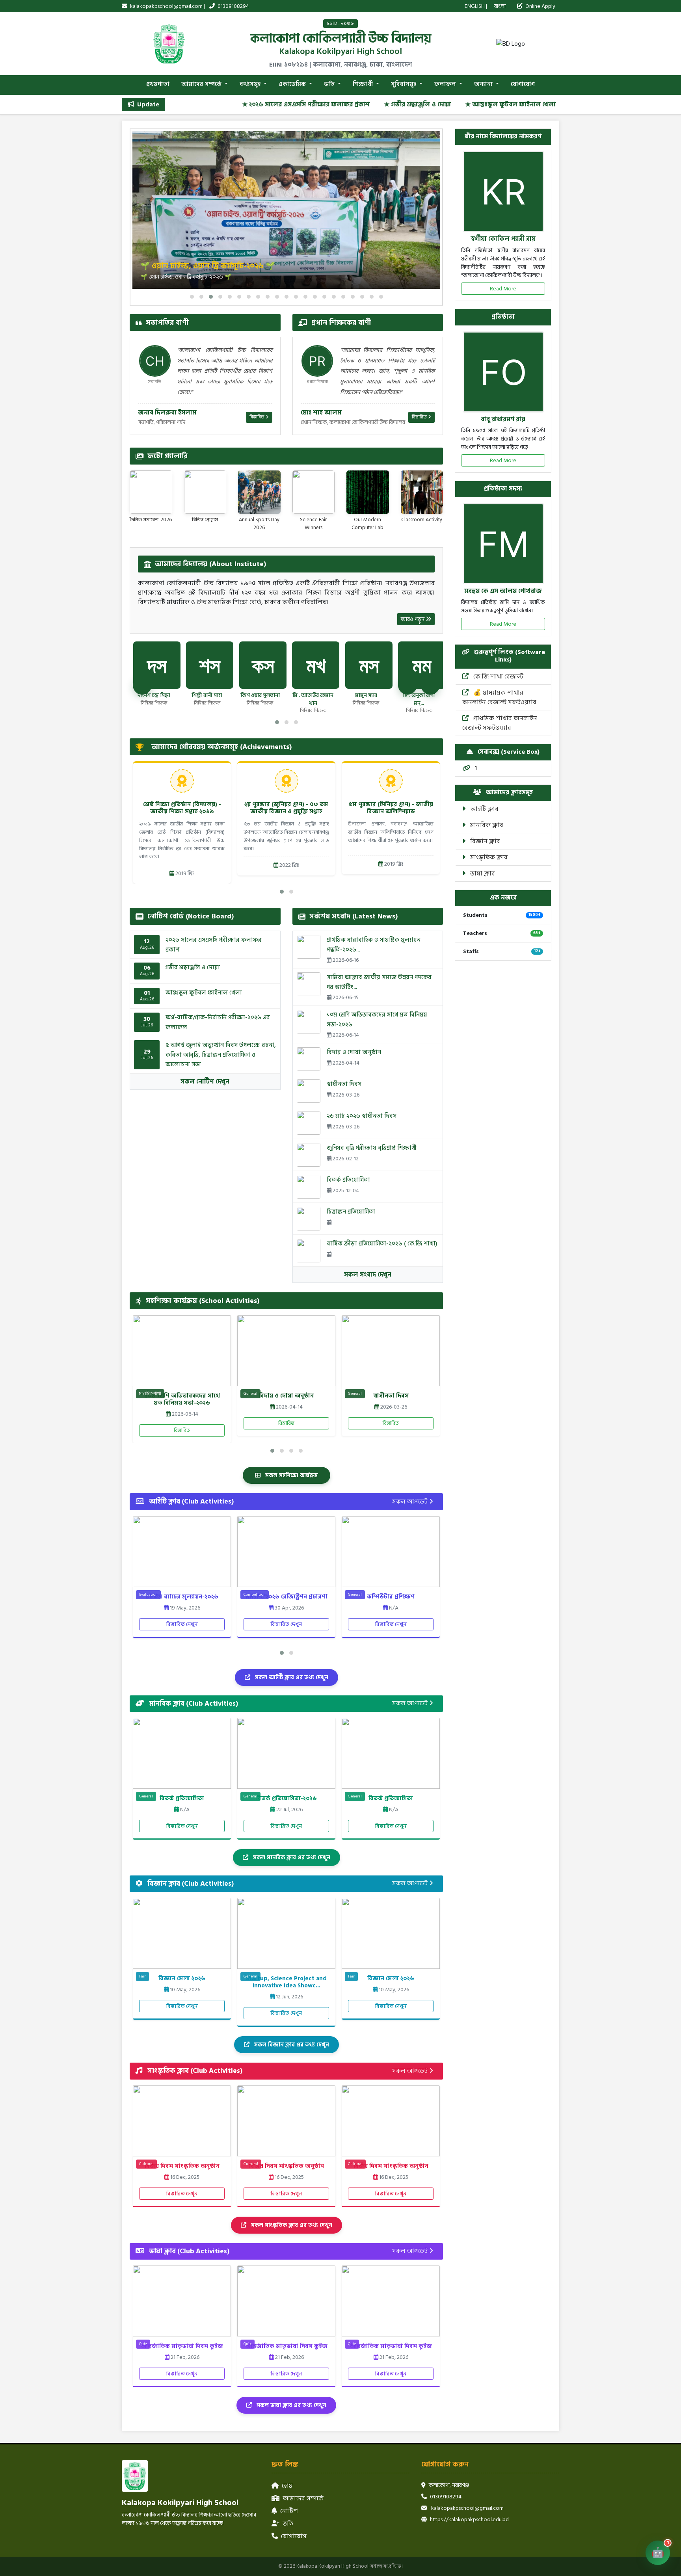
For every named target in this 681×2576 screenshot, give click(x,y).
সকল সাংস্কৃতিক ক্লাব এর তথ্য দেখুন (291, 2225)
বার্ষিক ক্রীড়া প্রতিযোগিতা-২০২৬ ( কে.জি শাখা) (382, 1244)
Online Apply (540, 6)
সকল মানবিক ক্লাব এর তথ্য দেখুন (291, 1858)
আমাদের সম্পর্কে (202, 84)
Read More (503, 289)
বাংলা (500, 6)
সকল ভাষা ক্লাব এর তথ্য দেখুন (291, 2405)
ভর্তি (330, 84)
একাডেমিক (293, 84)
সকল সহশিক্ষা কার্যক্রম (291, 1475)
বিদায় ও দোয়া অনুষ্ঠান (354, 1052)
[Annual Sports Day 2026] (259, 492)
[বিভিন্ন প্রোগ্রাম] (205, 492)
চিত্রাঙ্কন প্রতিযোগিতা (351, 1212)
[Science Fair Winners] (314, 492)
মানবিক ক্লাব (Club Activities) (193, 1704)
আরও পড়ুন (413, 619)
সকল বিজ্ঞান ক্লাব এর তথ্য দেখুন (291, 2045)
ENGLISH (475, 6)
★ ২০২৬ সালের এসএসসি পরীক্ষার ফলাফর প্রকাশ (231, 104)
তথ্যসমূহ (251, 84)
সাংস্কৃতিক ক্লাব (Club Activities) (194, 2071)
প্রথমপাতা (158, 84)
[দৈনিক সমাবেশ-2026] (151, 492)
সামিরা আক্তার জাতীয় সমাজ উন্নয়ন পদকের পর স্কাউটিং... (379, 982)
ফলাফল (446, 84)
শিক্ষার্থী (364, 84)
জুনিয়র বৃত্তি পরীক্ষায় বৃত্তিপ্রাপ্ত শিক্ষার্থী (372, 1148)
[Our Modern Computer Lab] (368, 492)
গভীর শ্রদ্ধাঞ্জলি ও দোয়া (193, 967)
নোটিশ (289, 2511)
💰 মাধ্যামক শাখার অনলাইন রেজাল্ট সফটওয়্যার (499, 697)
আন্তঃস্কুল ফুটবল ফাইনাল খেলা (204, 993)
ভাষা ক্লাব (482, 874)
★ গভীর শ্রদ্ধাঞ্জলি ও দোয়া (342, 104)
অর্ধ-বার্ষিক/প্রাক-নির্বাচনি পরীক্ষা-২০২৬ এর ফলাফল (218, 1022)
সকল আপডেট (411, 1502)
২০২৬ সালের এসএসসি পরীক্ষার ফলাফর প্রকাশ (214, 945)
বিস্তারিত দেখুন (182, 1624)
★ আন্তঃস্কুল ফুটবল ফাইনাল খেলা (435, 104)
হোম (287, 2486)
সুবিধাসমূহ (404, 84)
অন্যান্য (484, 84)
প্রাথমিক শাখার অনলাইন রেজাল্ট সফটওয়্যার (500, 723)
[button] (192, 297)
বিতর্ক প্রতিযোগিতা (348, 1180)
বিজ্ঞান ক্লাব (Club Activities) (190, 1884)
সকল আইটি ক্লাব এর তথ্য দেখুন (291, 1677)
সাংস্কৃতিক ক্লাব (488, 857)
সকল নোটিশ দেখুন (205, 1082)
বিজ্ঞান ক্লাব (484, 841)
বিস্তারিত (258, 417)
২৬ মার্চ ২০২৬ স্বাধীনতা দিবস (362, 1116)
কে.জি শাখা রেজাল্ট (498, 677)
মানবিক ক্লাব (486, 825)
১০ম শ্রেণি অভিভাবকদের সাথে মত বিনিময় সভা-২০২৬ (377, 1020)
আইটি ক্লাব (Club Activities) (191, 1502)
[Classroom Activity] (422, 492)
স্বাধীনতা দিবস (344, 1084)
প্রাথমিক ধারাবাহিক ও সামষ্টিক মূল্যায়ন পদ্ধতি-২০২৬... (374, 945)
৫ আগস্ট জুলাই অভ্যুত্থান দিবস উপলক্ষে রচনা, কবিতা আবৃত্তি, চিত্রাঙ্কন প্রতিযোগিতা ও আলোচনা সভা (221, 1055)
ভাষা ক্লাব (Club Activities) (188, 2251)
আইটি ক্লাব (484, 809)
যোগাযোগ (523, 84)
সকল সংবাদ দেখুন (368, 1275)
